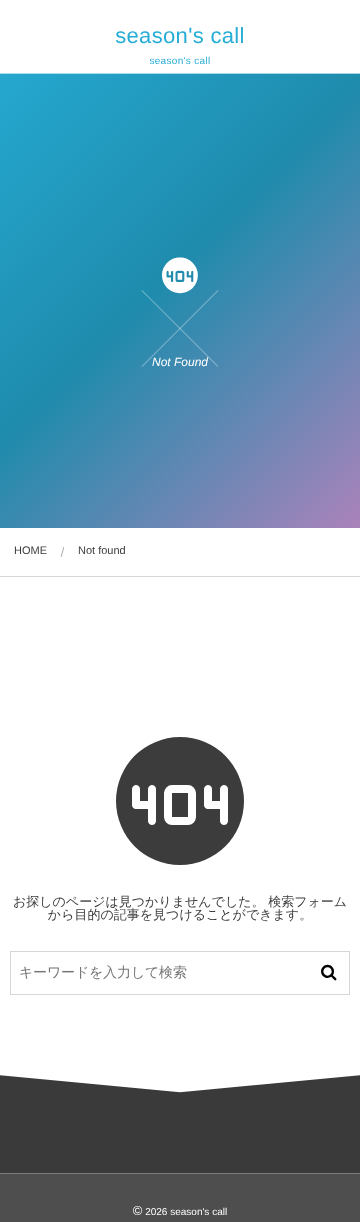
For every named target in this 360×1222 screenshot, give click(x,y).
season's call (180, 36)
